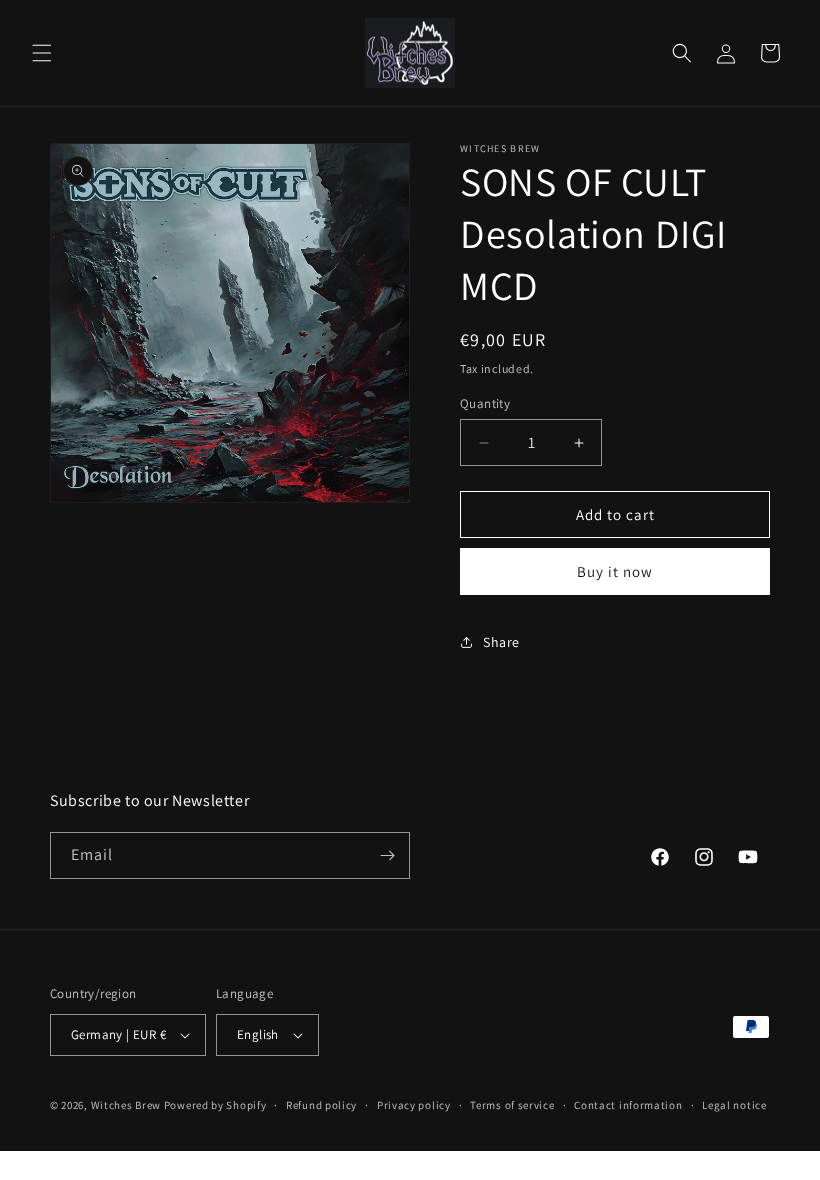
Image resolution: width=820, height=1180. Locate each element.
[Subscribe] (387, 855)
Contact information (628, 1105)
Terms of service (512, 1105)
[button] (42, 53)
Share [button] (501, 642)
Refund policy (321, 1105)
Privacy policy (414, 1105)
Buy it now (615, 571)
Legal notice (734, 1105)
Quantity (485, 403)
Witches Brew (126, 1105)
